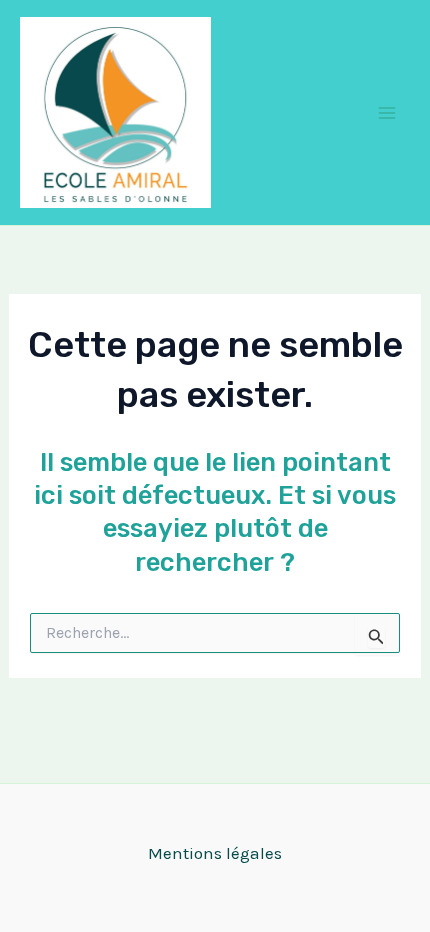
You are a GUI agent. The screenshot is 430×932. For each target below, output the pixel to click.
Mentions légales (215, 853)
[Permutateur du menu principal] (388, 113)
